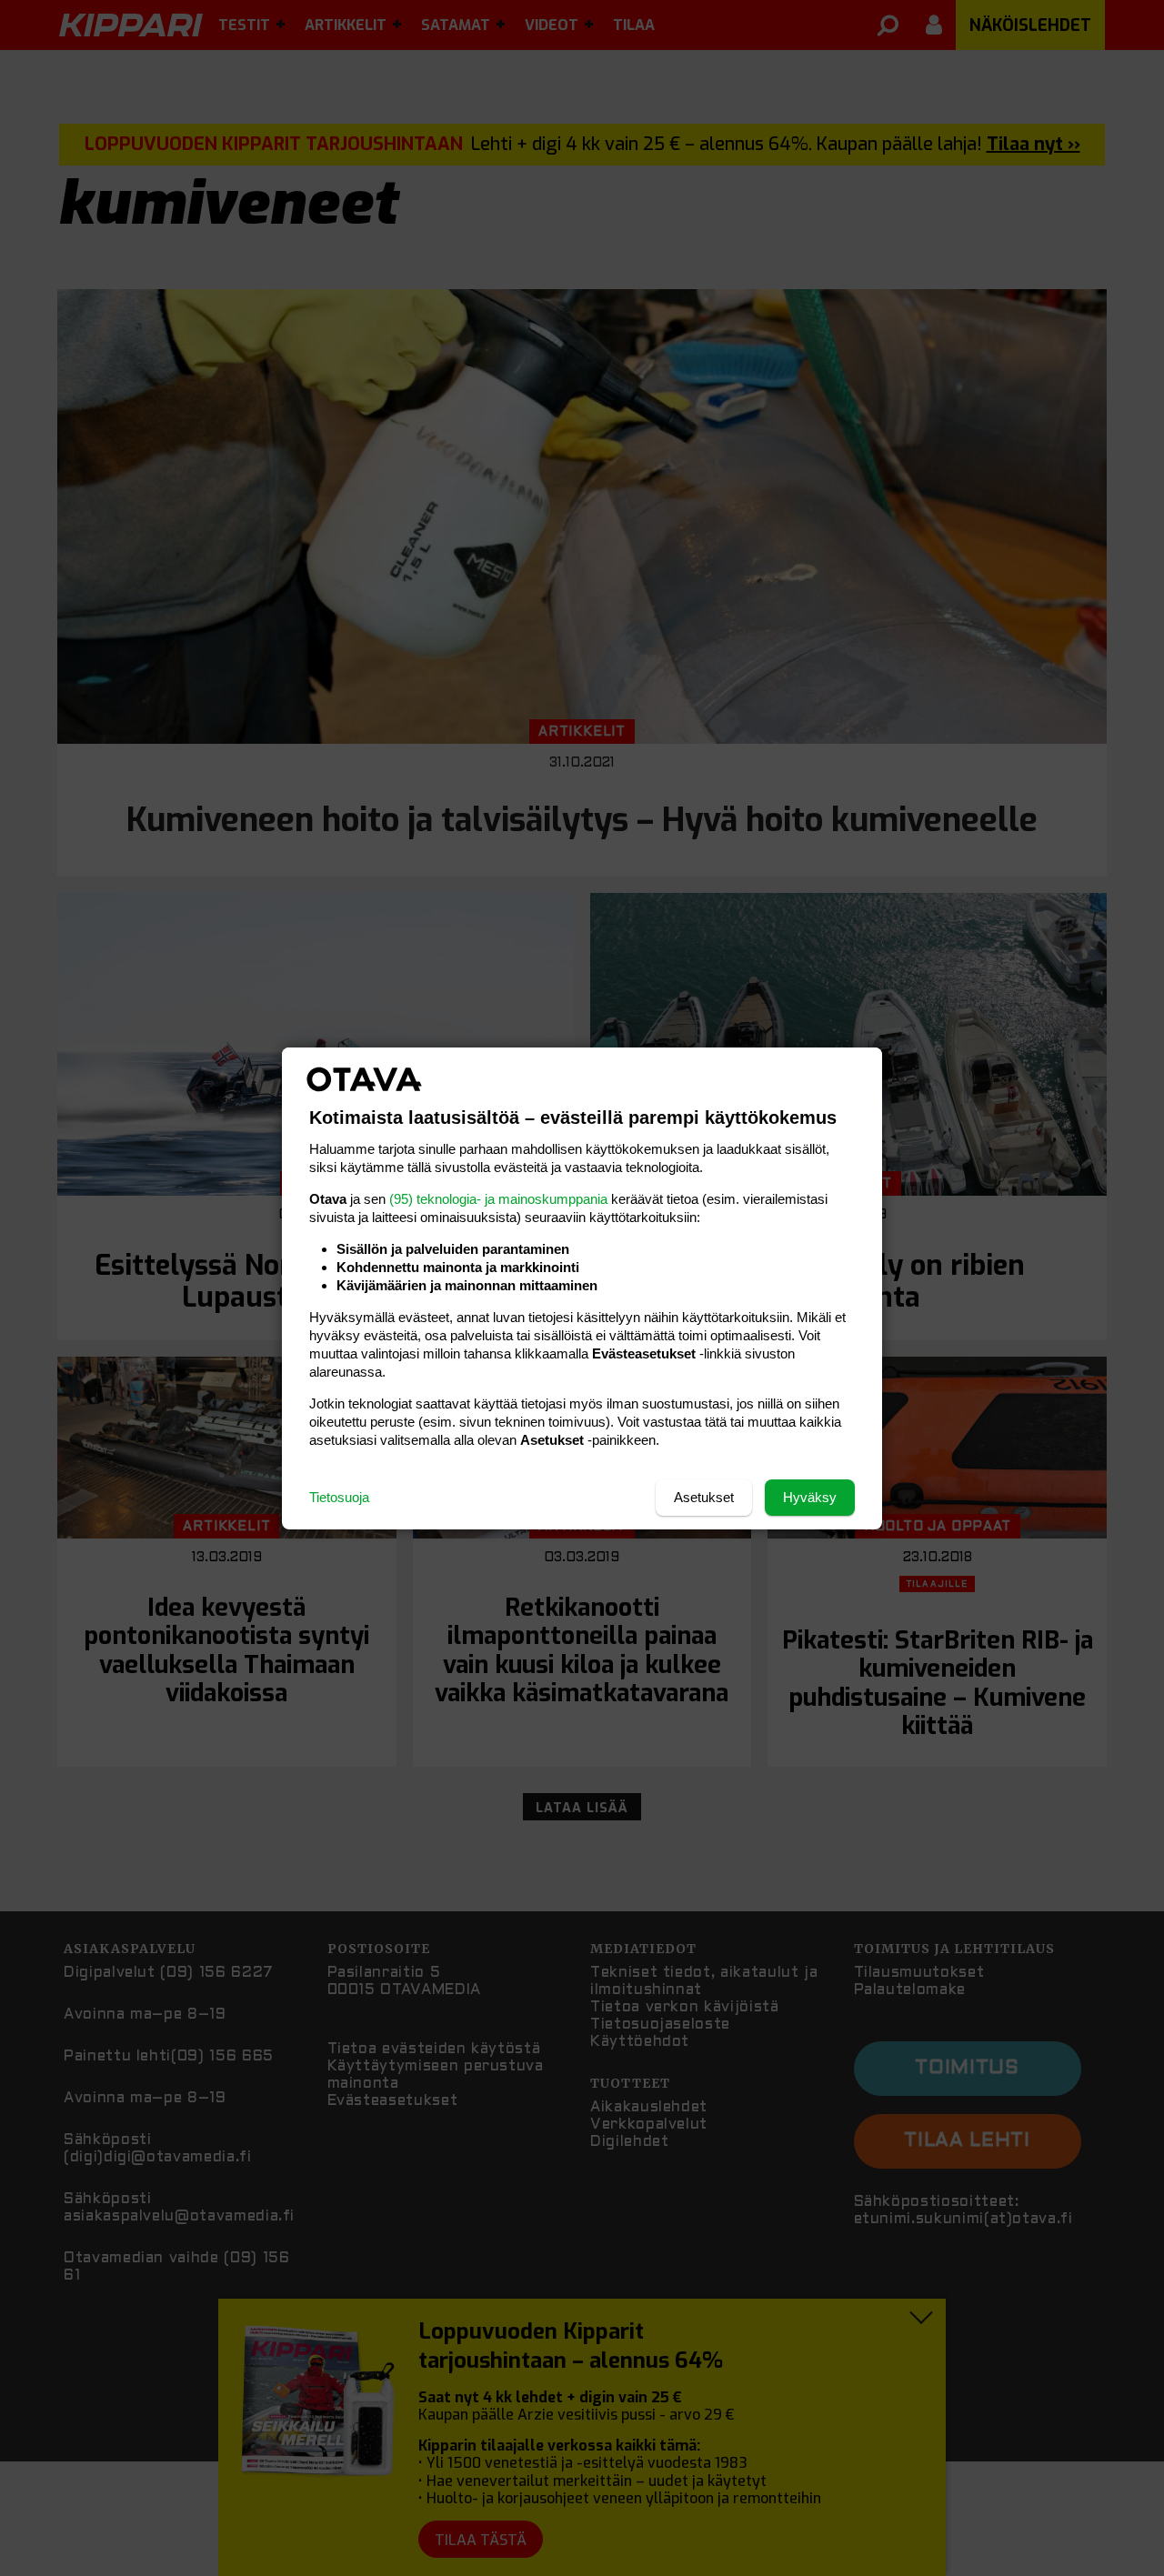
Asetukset (704, 1497)
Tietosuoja (339, 1497)
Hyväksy (810, 1497)
